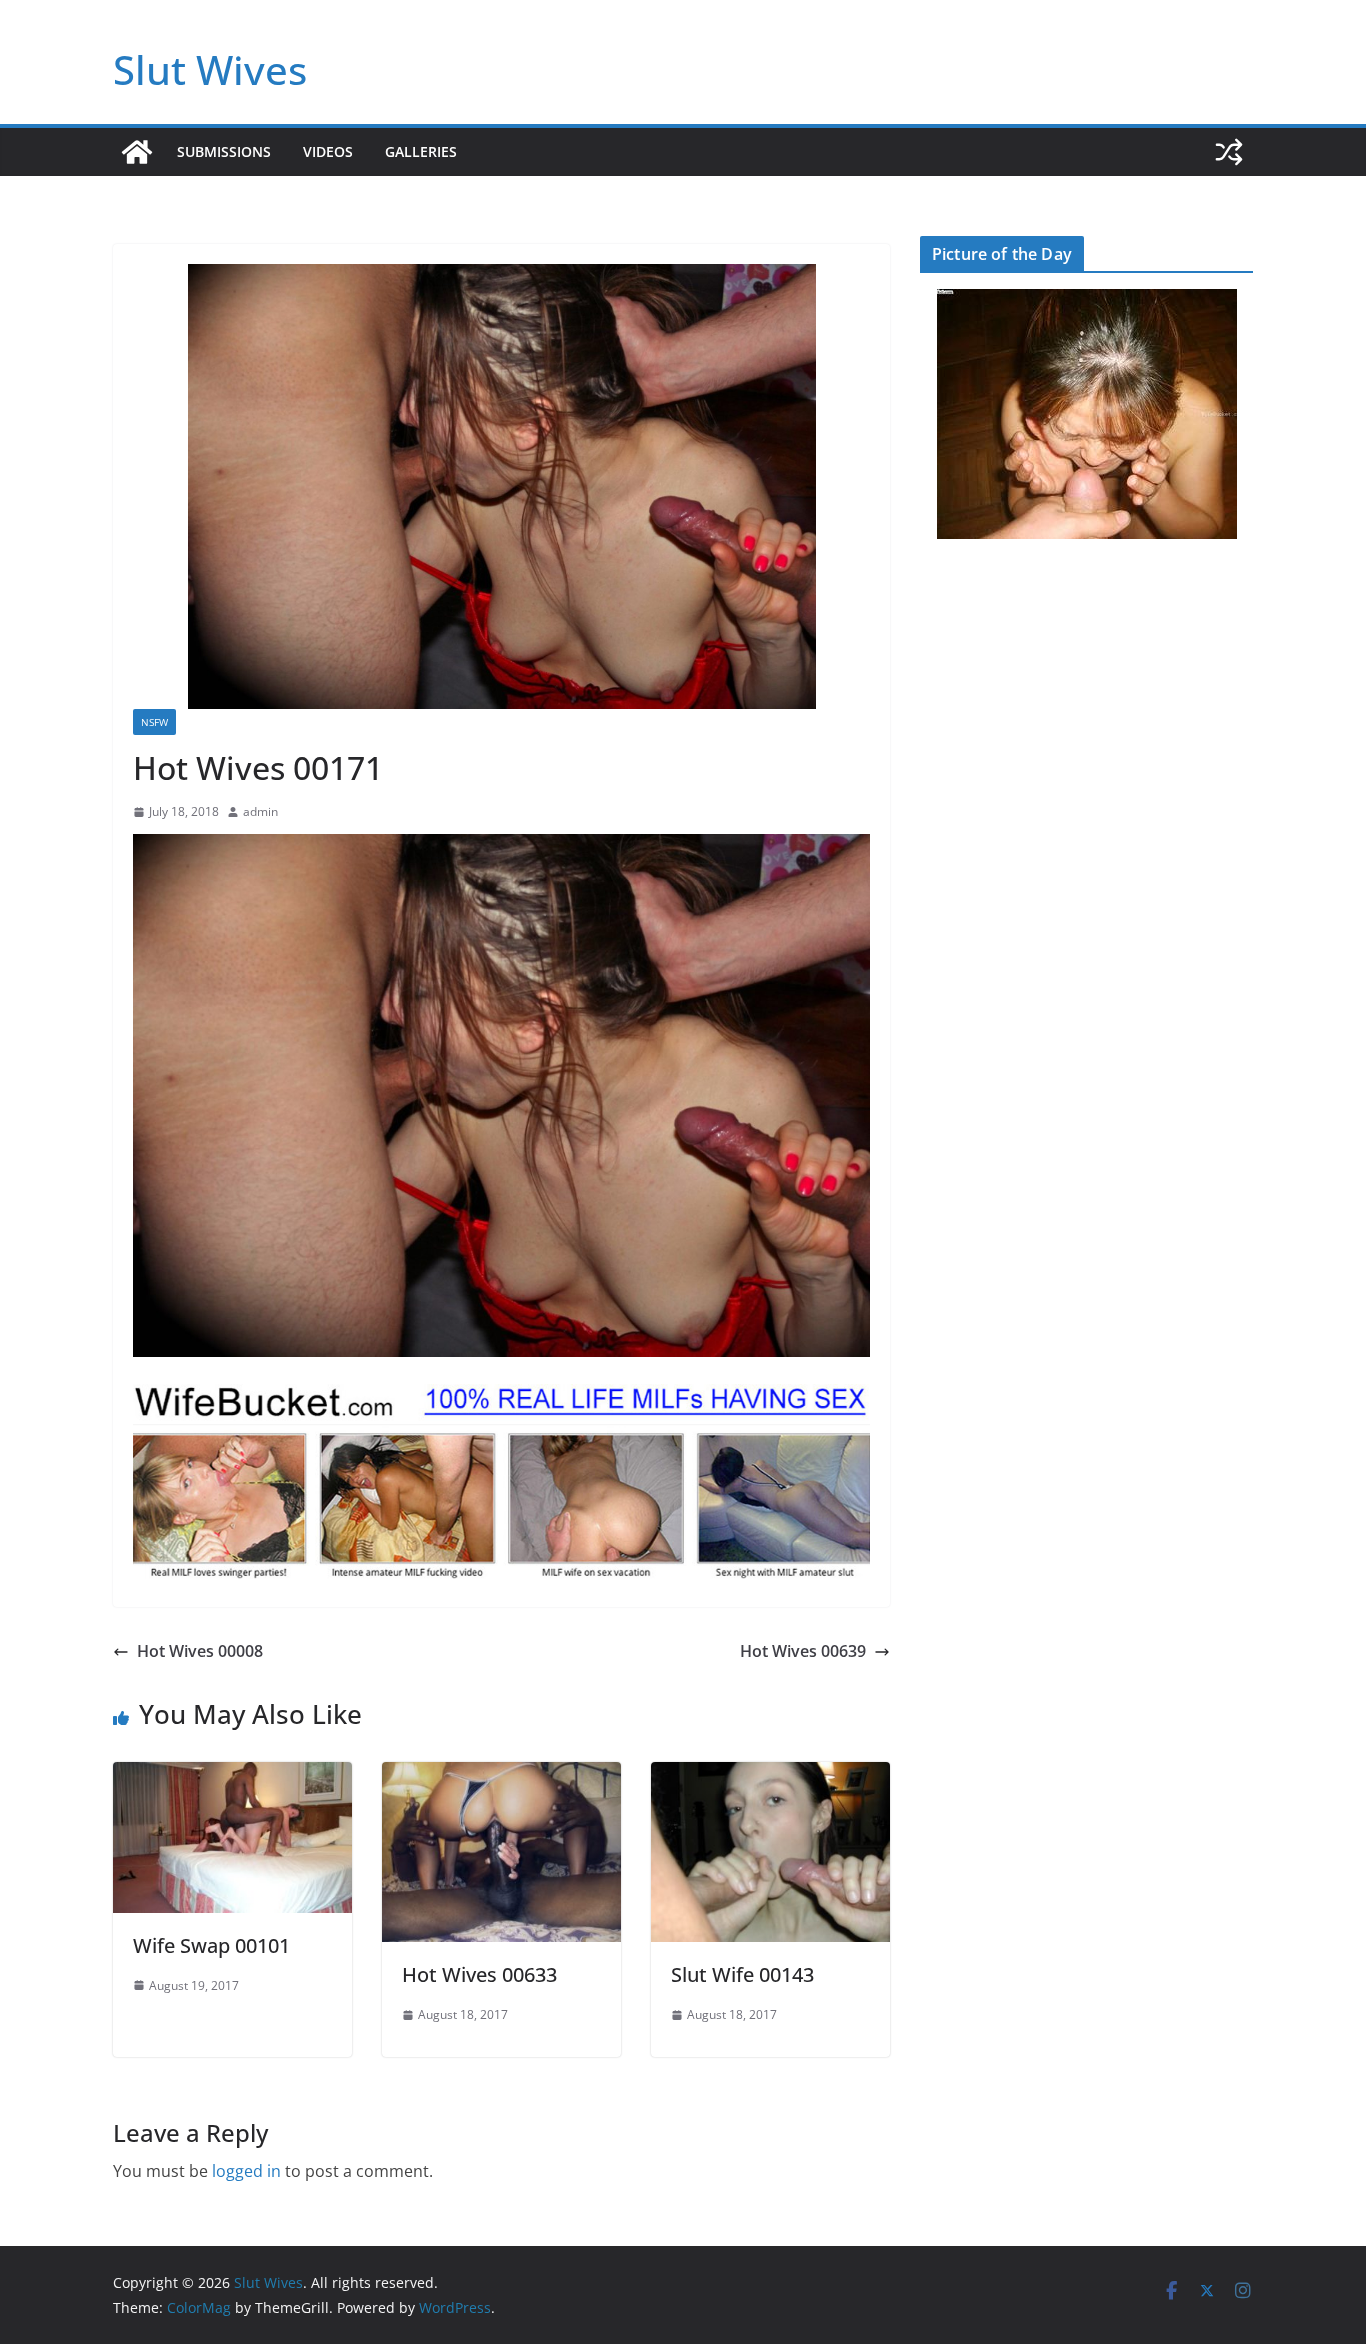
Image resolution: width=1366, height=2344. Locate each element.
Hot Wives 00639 (803, 1651)
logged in (246, 2171)
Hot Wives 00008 (200, 1651)
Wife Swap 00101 (211, 1945)
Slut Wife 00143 (742, 1974)
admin (260, 811)
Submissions (224, 151)
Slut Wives (210, 69)
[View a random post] (1229, 152)
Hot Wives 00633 (479, 1974)
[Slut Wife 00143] (770, 1776)
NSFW (154, 722)
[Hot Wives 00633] (501, 1776)
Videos (328, 151)
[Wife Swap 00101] (232, 1776)
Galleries (421, 151)
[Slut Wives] (137, 152)
